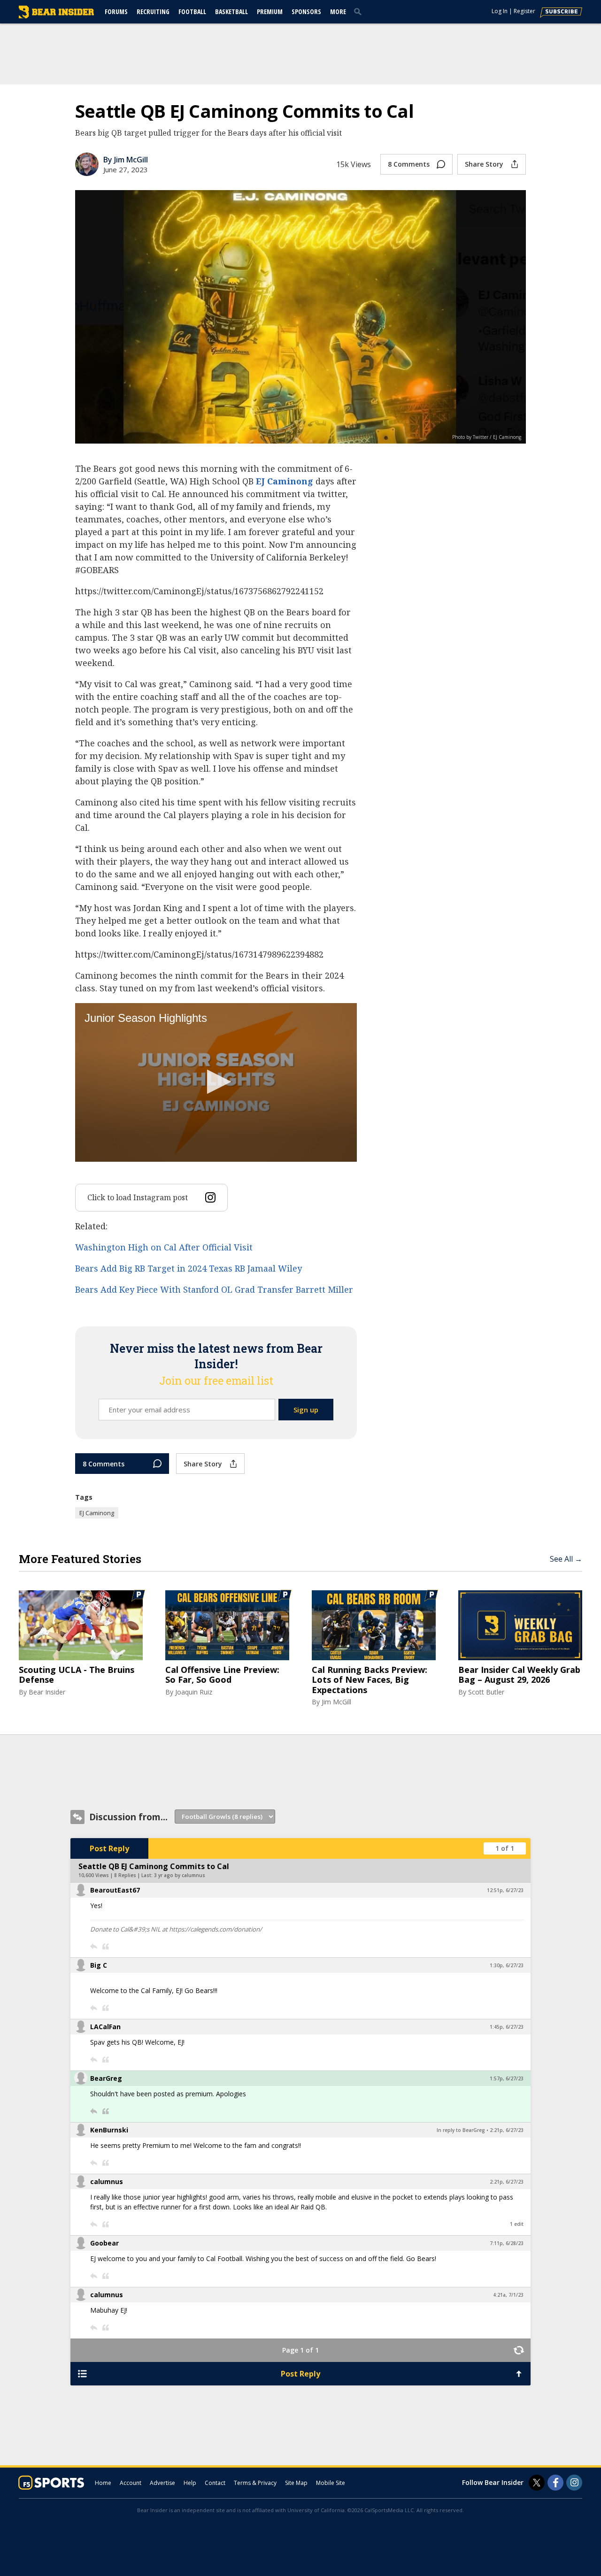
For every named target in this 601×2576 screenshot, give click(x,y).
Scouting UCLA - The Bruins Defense (77, 1675)
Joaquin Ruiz (194, 1692)
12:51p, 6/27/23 (505, 1890)
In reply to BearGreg (461, 2130)
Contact (215, 2483)
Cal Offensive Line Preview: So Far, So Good (222, 1675)
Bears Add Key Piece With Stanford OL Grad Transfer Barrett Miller (214, 1289)
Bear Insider (47, 1692)
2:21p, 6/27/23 (507, 2130)
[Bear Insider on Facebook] (555, 2483)
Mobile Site (331, 2483)
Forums (116, 11)
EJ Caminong (285, 481)
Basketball (231, 11)
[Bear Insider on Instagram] (574, 2483)
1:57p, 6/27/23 (507, 2078)
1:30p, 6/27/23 (507, 1965)
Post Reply (109, 1848)
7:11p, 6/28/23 (507, 2243)
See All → (566, 1559)
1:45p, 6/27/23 (507, 2027)
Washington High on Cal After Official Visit (164, 1247)
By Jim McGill (126, 160)
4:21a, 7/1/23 (508, 2295)
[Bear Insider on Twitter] (537, 2483)
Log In (500, 11)
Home (103, 2483)
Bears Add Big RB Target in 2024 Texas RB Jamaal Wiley (189, 1268)
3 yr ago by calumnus (180, 1875)
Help (190, 2483)
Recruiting (153, 11)
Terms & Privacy (255, 2483)
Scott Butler (486, 1692)
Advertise (162, 2483)
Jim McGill (336, 1702)
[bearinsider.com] (56, 16)
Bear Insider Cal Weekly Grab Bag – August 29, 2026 (519, 1675)
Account (131, 2483)
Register (524, 11)
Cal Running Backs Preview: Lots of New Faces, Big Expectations (370, 1680)
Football (192, 11)
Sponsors (306, 11)
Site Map (296, 2483)
